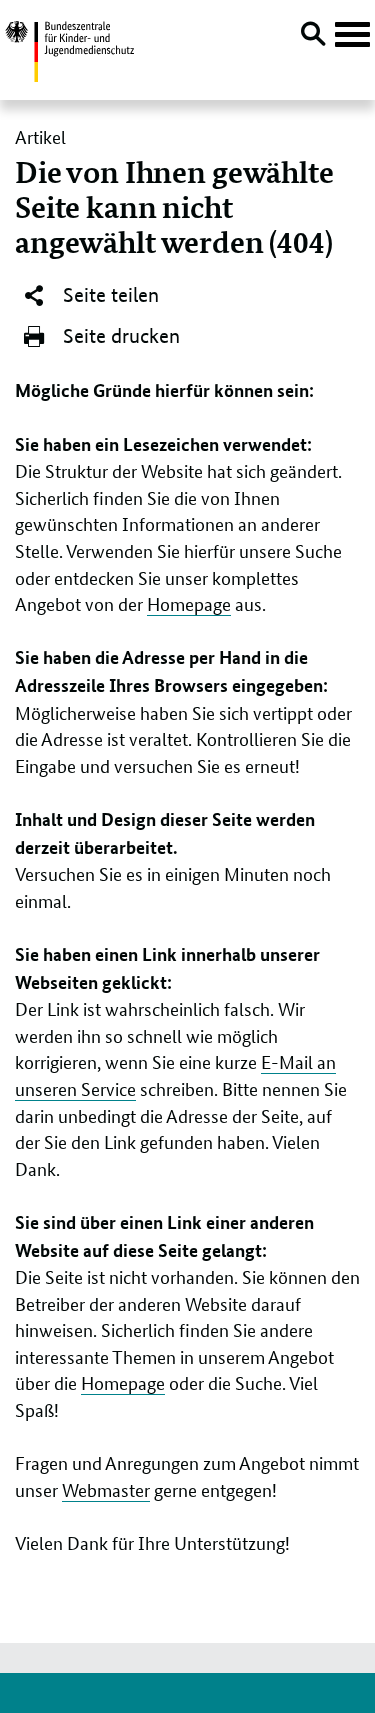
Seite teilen (108, 295)
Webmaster (106, 1489)
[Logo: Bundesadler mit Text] (69, 48)
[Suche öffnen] (313, 37)
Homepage (189, 603)
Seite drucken (119, 336)
